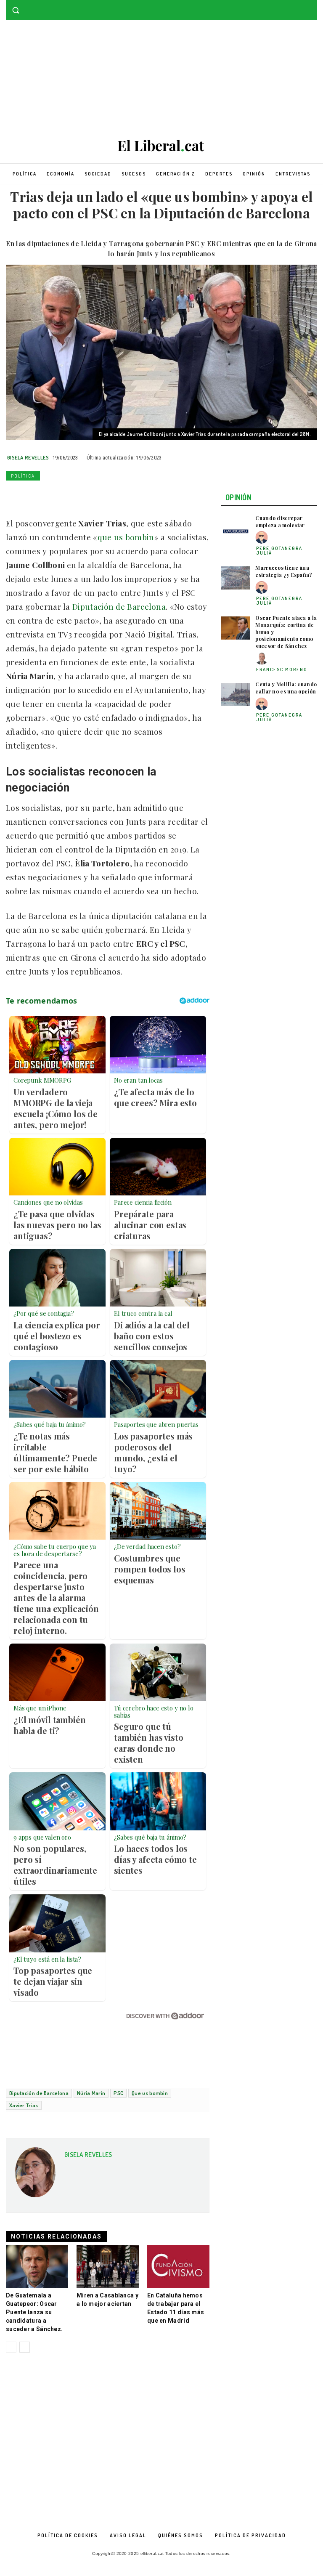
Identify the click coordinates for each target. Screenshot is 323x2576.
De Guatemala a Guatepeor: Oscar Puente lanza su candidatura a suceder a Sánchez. (34, 2312)
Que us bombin (150, 2093)
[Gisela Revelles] (35, 2175)
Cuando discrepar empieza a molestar (280, 522)
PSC (118, 2093)
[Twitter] (312, 6)
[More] (131, 495)
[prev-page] (11, 2347)
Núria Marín (91, 2093)
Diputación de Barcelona (118, 606)
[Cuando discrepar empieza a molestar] (236, 528)
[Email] (92, 495)
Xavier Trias (24, 2105)
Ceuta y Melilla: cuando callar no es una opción (286, 688)
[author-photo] (263, 538)
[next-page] (25, 2347)
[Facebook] (300, 6)
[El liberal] (161, 146)
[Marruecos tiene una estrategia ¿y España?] (236, 578)
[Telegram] (111, 495)
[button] (16, 10)
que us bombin (126, 537)
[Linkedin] (72, 495)
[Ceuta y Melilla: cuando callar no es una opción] (236, 694)
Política (23, 476)
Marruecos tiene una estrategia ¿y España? (284, 571)
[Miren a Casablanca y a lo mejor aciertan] (108, 2267)
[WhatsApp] (53, 495)
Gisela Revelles (28, 457)
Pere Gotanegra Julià (279, 551)
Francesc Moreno (282, 669)
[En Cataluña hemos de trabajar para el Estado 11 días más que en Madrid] (178, 2267)
